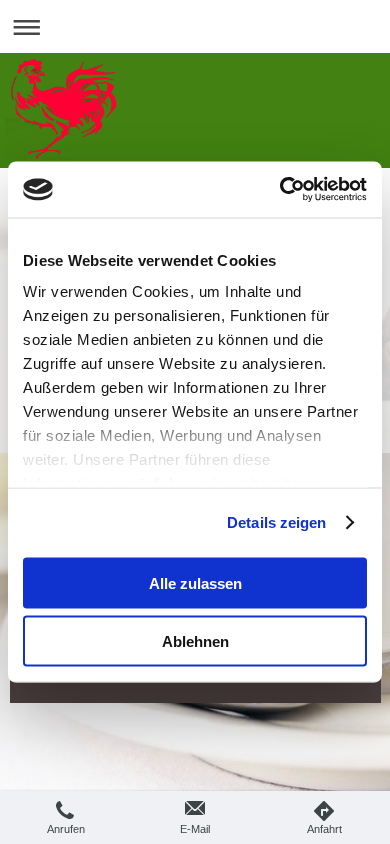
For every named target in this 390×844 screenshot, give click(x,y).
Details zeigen (276, 522)
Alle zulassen (195, 582)
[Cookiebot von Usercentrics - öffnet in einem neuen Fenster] (280, 190)
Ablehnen (195, 641)
